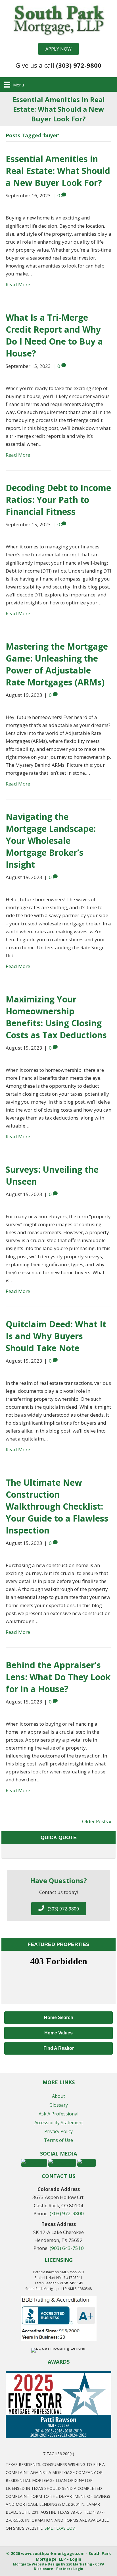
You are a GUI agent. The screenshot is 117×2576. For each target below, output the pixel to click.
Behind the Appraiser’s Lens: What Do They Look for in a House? (58, 1677)
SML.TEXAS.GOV (60, 2528)
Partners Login (70, 2569)
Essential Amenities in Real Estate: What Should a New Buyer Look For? (58, 171)
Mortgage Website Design (37, 2564)
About (58, 2096)
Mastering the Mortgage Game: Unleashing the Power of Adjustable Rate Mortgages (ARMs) (57, 664)
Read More (18, 284)
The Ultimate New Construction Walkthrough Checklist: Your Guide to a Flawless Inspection (57, 1506)
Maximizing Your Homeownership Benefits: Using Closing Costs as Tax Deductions (56, 1017)
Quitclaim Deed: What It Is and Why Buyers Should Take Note (56, 1336)
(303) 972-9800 (67, 2213)
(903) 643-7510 (67, 2248)
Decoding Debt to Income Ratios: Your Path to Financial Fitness (58, 500)
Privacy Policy (58, 2131)
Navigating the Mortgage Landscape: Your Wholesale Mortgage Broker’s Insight (51, 841)
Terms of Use (58, 2140)
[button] (58, 49)
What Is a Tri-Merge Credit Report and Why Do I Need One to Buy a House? (54, 335)
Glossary (59, 2105)
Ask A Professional (58, 2114)
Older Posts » (97, 1821)
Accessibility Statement (59, 2123)
